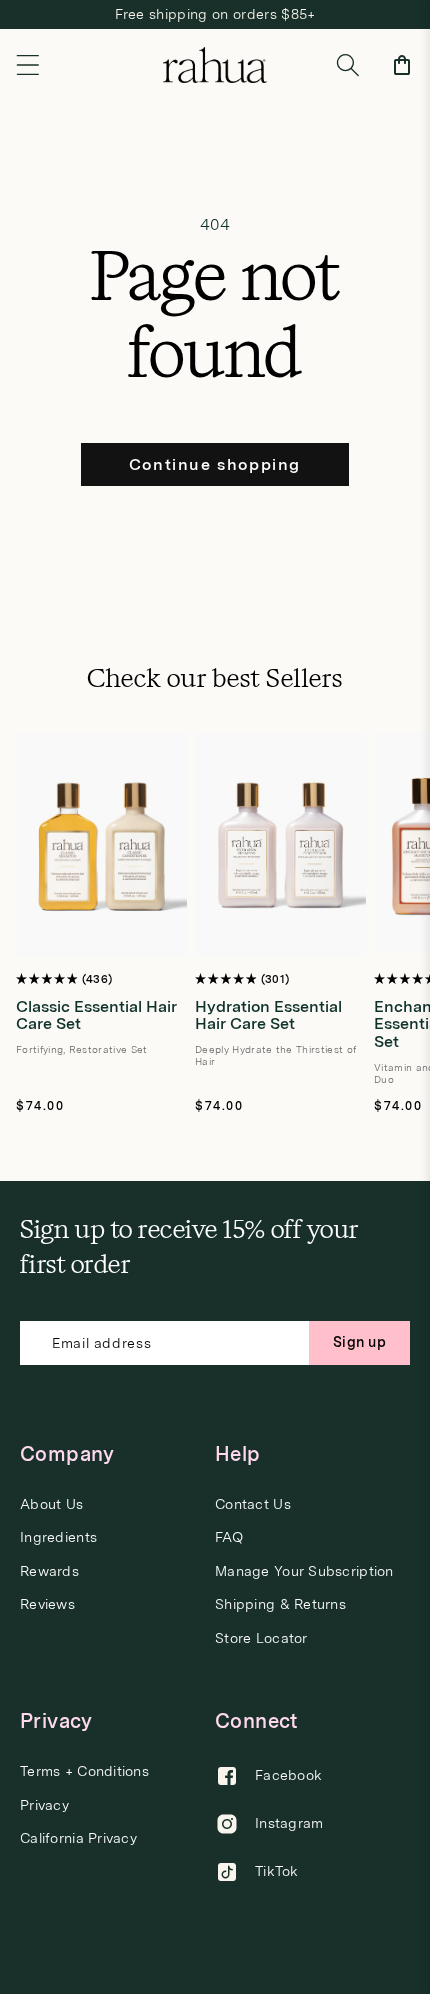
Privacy (44, 1805)
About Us (51, 1504)
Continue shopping (215, 464)
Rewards (49, 1571)
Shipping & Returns (280, 1604)
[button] (28, 65)
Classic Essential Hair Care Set (96, 1015)
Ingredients (58, 1537)
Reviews (47, 1604)
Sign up (359, 1342)
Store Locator (261, 1638)
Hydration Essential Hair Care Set (268, 1015)
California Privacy (78, 1838)
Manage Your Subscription (304, 1571)
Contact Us (253, 1504)
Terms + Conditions (84, 1771)
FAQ (229, 1537)
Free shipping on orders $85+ (215, 14)
